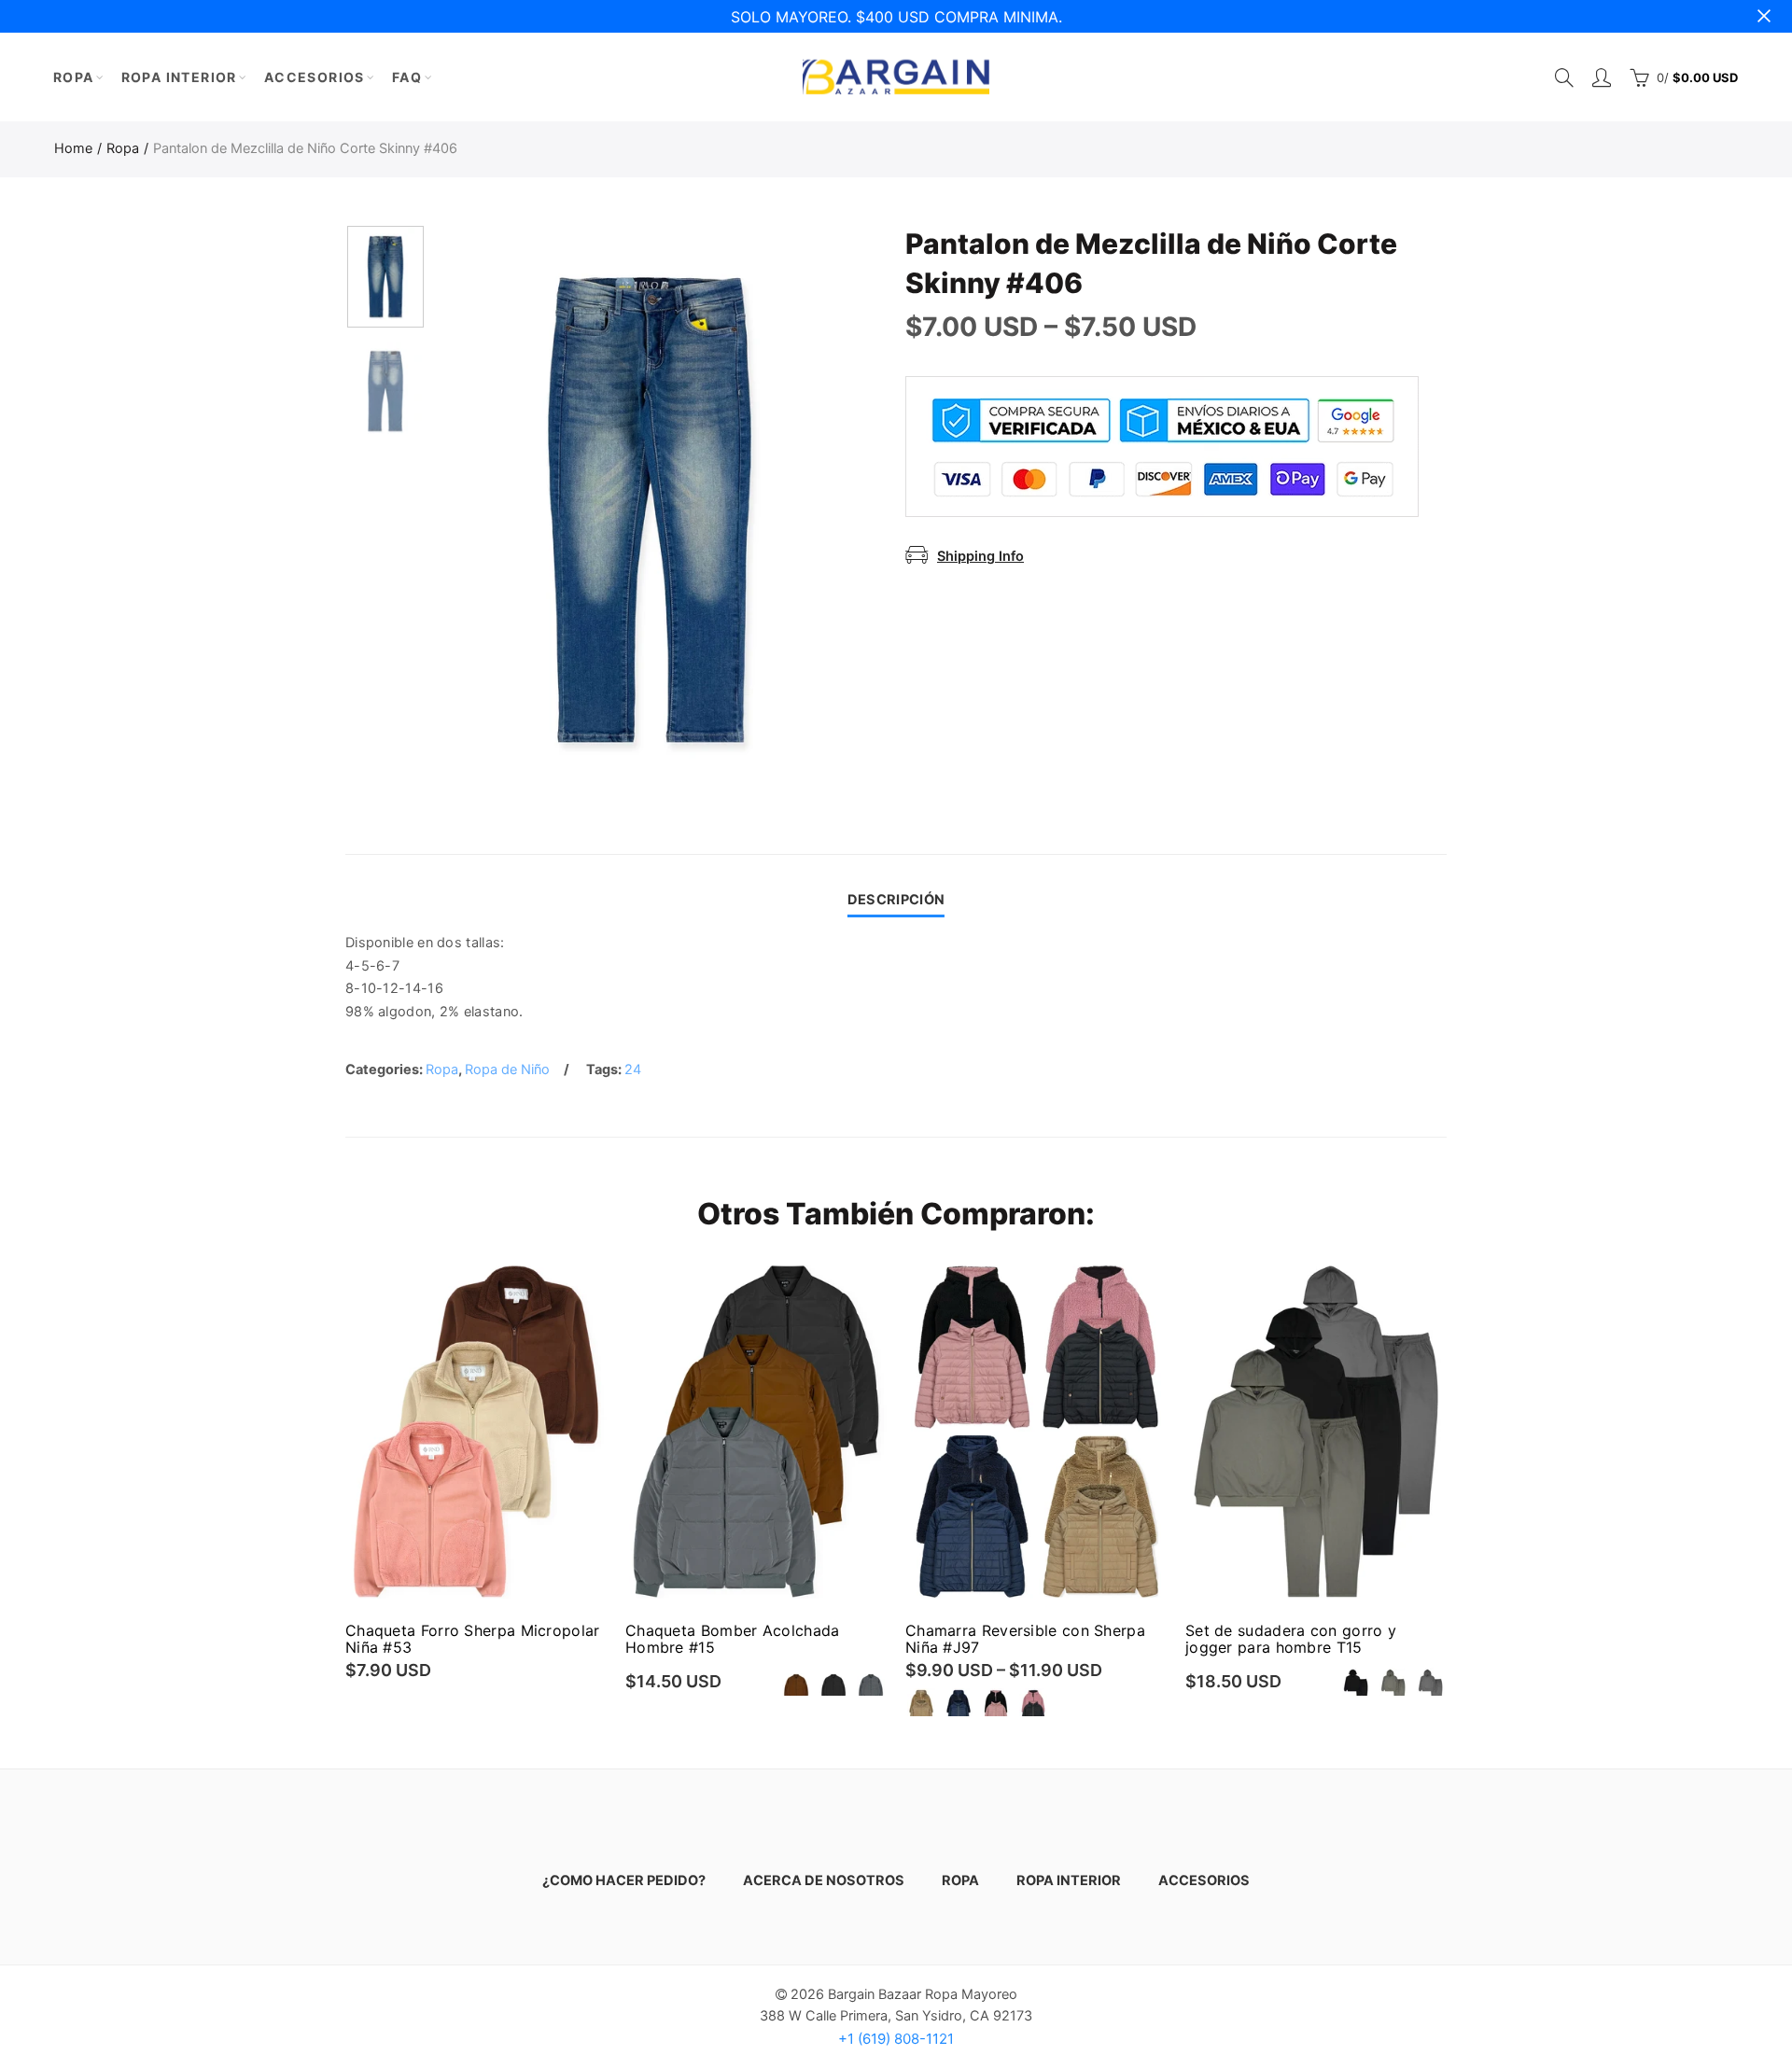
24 (633, 1069)
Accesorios (315, 77)
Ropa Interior (179, 77)
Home (73, 148)
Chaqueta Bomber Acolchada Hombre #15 (733, 1639)
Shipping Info (980, 556)
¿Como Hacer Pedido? (624, 1880)
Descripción (896, 900)
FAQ (407, 77)
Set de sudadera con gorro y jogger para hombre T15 (1291, 1639)
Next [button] (814, 510)
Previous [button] (485, 510)
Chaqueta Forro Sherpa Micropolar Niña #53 (473, 1639)
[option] (650, 510)
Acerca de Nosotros (824, 1880)
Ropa (74, 77)
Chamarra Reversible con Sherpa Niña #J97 (1025, 1639)
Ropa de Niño (507, 1069)
